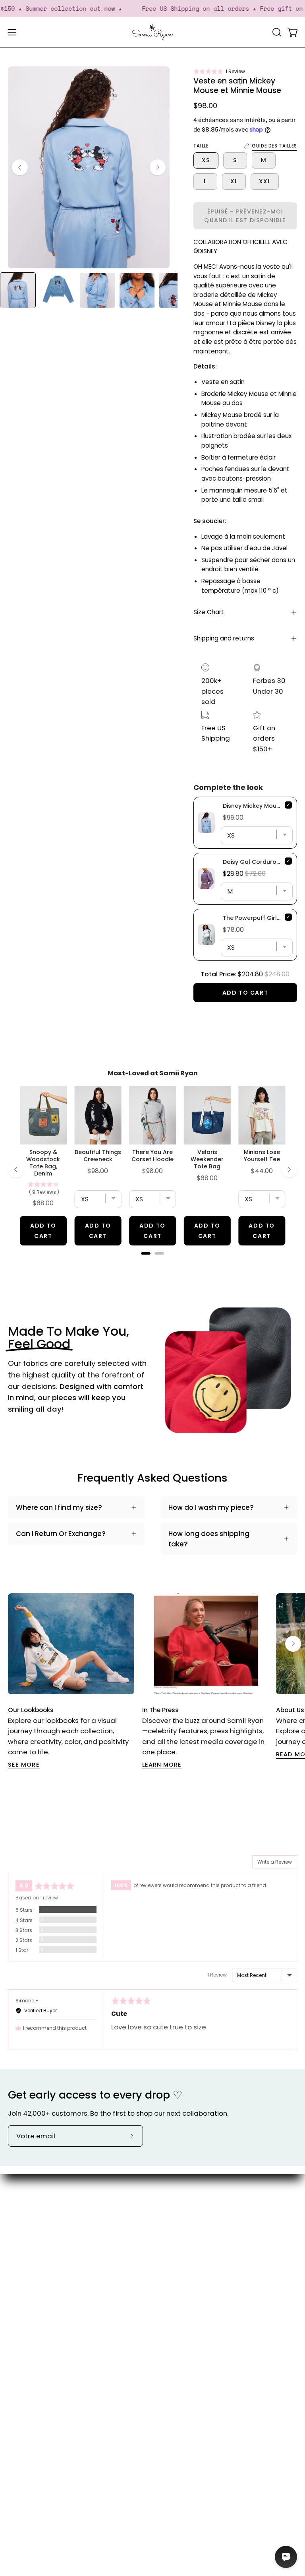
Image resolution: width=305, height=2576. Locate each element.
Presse (172, 2245)
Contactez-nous (36, 2314)
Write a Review (275, 1862)
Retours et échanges (43, 2369)
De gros (173, 2273)
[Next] (158, 167)
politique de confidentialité (53, 2396)
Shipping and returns (224, 638)
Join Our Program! (38, 2328)
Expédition (25, 2341)
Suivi (15, 2355)
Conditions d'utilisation (46, 2383)
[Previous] (20, 167)
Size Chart (209, 612)
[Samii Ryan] (152, 32)
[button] (219, 71)
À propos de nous (189, 2204)
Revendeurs (180, 2259)
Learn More (162, 1765)
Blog (168, 2217)
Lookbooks (178, 2231)
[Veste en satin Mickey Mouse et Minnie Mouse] (18, 290)
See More (24, 1765)
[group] (152, 1681)
